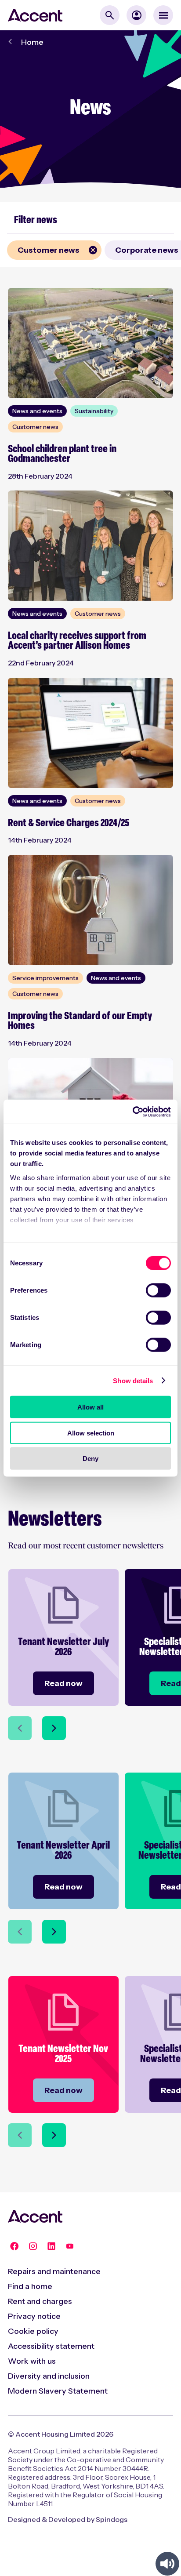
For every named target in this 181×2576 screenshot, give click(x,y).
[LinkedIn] (51, 2246)
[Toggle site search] (110, 15)
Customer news (43, 250)
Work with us (32, 2361)
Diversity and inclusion (49, 2376)
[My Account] (136, 15)
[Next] (54, 1728)
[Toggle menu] (163, 15)
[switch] (158, 1290)
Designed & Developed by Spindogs (68, 2519)
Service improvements (45, 978)
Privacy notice (34, 2316)
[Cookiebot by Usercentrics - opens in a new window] (132, 1112)
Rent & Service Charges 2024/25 (69, 823)
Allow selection (91, 1433)
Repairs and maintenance (54, 2271)
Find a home (30, 2286)
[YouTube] (70, 2246)
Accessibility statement (51, 2346)
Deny (90, 1459)
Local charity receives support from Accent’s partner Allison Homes (77, 641)
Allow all (90, 1407)
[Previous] (20, 1728)
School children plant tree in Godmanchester (62, 454)
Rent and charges (40, 2301)
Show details (133, 1380)
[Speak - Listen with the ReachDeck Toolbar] (167, 2564)
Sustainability (94, 411)
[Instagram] (33, 2246)
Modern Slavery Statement (58, 2391)
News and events (37, 411)
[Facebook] (14, 2246)
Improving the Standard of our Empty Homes (80, 1022)
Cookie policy (33, 2331)
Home (32, 42)
